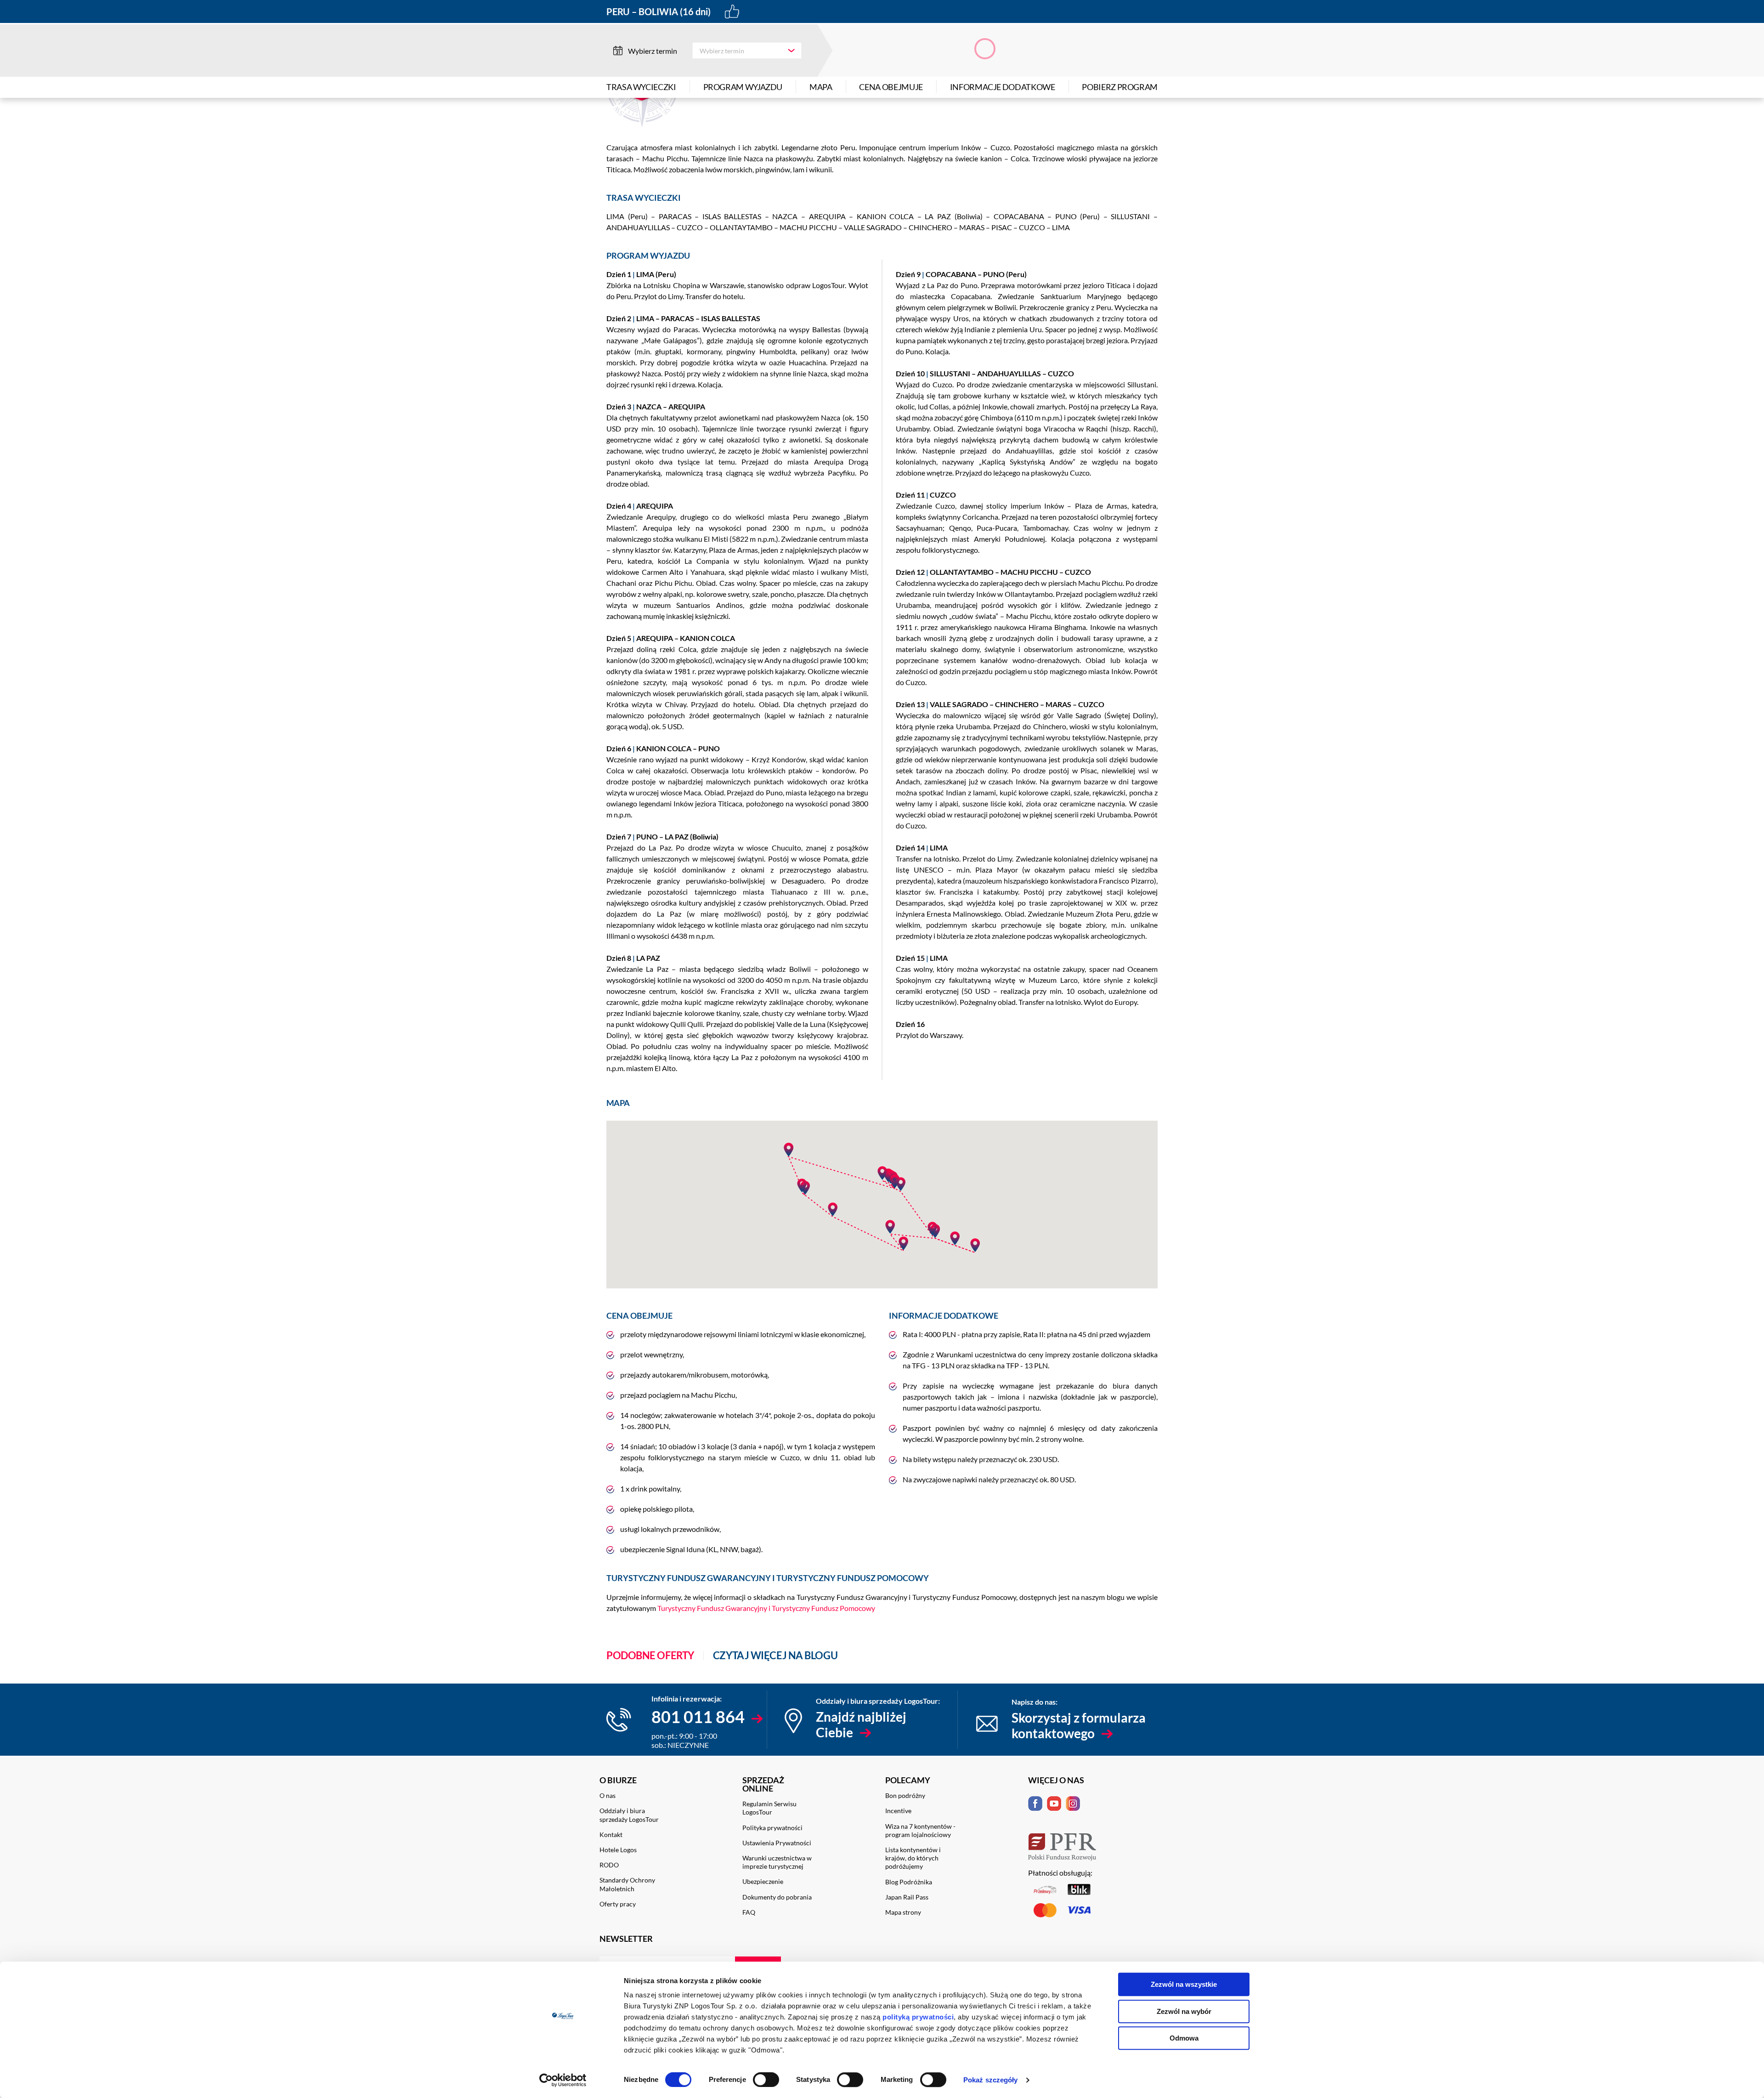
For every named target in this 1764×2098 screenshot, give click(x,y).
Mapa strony (903, 1912)
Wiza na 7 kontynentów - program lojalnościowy (920, 1830)
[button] (802, 1185)
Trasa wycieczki (641, 87)
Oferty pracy (618, 1904)
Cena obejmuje (891, 87)
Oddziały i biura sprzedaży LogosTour (629, 1815)
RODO (609, 1865)
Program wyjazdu (743, 87)
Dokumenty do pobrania (777, 1897)
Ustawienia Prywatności (777, 1843)
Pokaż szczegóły (991, 2080)
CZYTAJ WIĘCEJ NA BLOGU (775, 1656)
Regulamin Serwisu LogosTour (769, 1808)
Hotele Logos (618, 1850)
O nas (608, 1795)
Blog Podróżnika (909, 1882)
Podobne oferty (650, 1656)
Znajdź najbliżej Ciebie (861, 1724)
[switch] (766, 2080)
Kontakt (611, 1834)
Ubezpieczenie (763, 1881)
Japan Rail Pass (907, 1897)
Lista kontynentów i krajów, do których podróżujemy (913, 1858)
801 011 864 (698, 1717)
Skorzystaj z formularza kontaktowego (1079, 1725)
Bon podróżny (905, 1795)
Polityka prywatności (772, 1828)
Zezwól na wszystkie (1184, 1984)
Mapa (821, 87)
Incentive (898, 1811)
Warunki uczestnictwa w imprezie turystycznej (777, 1862)
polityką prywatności (918, 2017)
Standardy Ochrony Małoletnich (627, 1884)
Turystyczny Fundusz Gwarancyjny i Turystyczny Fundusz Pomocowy (766, 1608)
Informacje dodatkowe (1003, 87)
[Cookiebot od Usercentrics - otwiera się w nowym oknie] (563, 2080)
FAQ (749, 1912)
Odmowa (1184, 2038)
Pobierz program (1120, 87)
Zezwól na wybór (1184, 2011)
